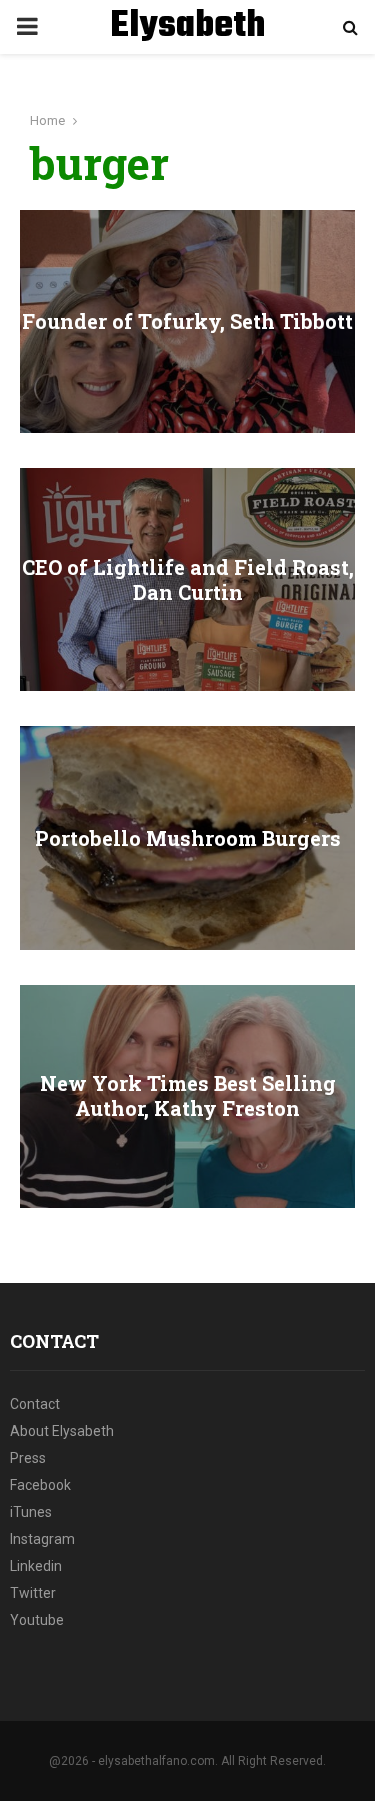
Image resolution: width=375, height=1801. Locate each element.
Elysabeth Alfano (187, 52)
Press (28, 1458)
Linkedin (36, 1566)
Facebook (40, 1485)
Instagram (42, 1539)
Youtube (37, 1620)
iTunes (31, 1512)
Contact (35, 1404)
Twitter (33, 1593)
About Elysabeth (62, 1431)
